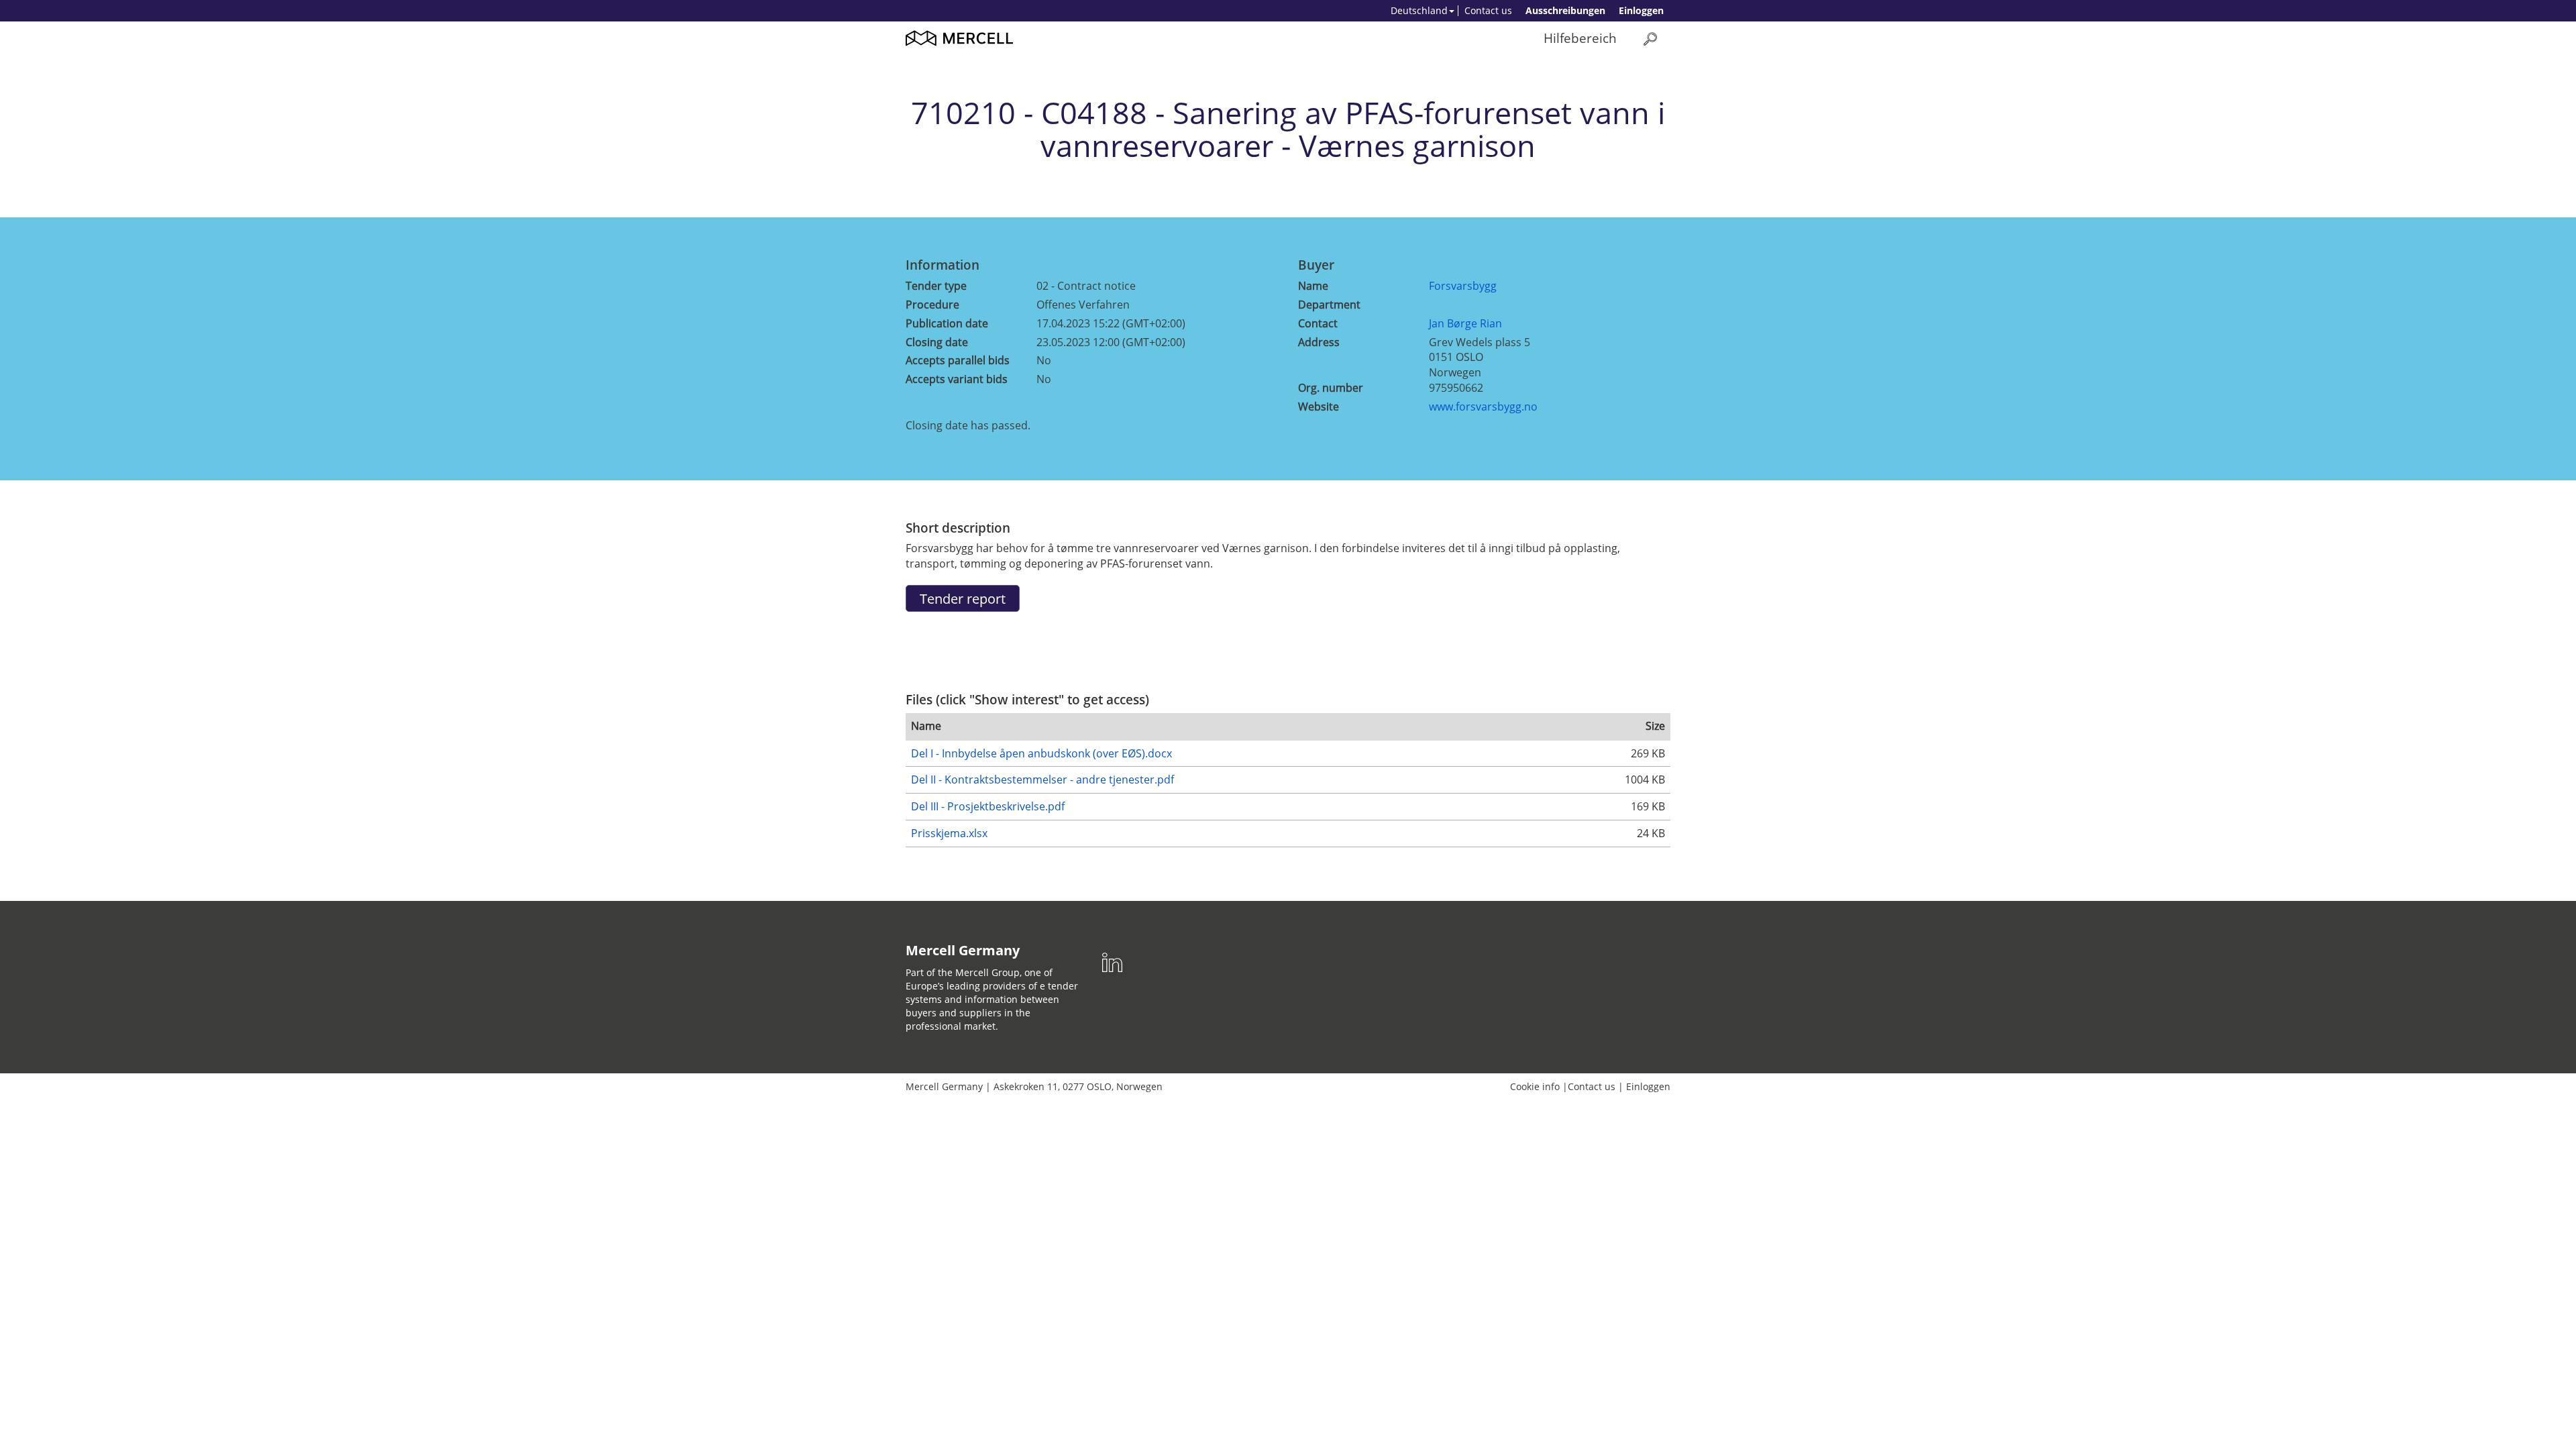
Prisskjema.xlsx (949, 833)
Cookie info (1535, 1086)
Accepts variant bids (957, 379)
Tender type (936, 286)
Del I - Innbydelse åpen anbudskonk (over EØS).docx (1041, 753)
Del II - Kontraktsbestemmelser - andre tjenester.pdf (1042, 780)
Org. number (1331, 388)
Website (1319, 407)
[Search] (1650, 39)
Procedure (932, 305)
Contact (1318, 323)
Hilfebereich (1580, 38)
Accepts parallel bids (958, 360)
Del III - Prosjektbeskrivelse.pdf (988, 806)
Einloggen (1641, 10)
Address (1319, 342)
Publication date (947, 323)
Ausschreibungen (1565, 10)
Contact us (1488, 10)
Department (1329, 305)
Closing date (937, 342)
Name (1313, 286)
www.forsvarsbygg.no (1483, 407)
